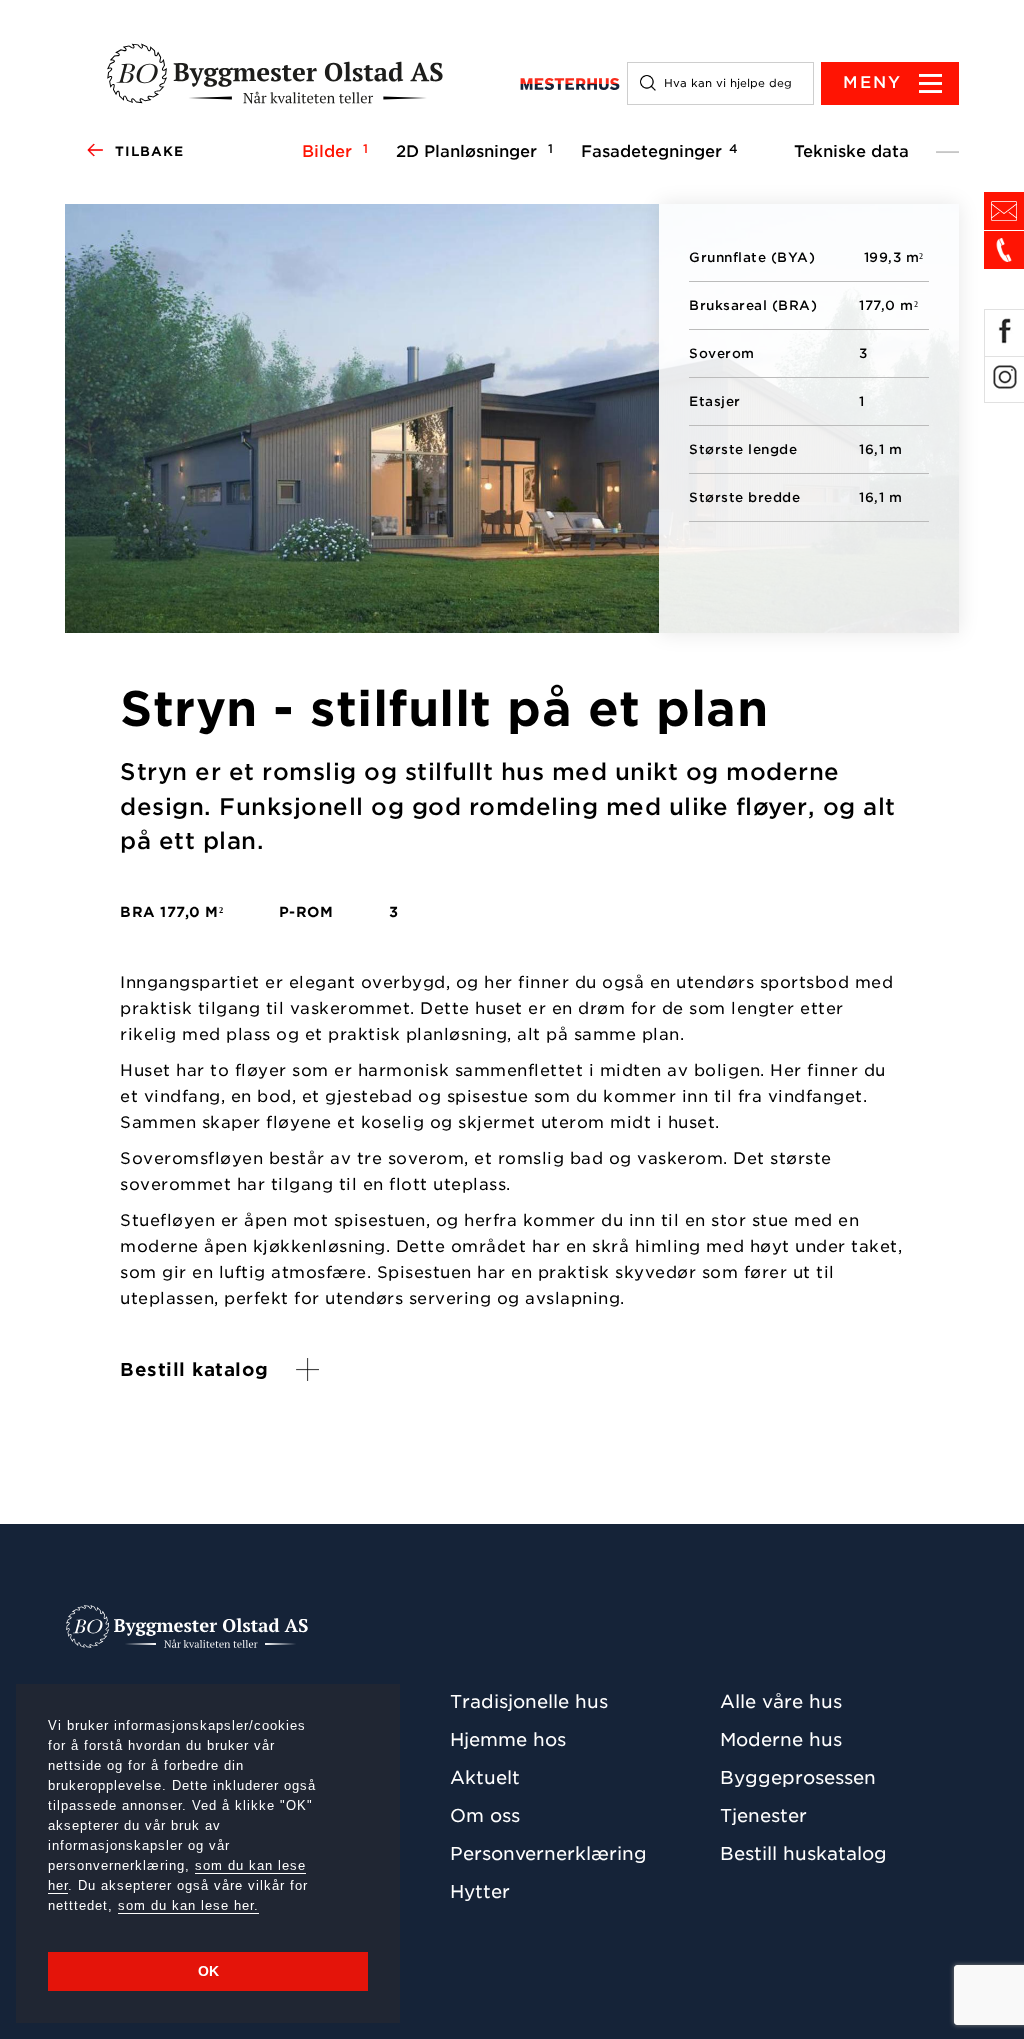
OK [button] (208, 1971)
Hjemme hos (508, 1739)
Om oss (485, 1815)
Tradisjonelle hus (529, 1701)
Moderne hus (781, 1739)
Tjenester (763, 1815)
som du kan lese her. (188, 1905)
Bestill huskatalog (803, 1853)
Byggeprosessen (798, 1777)
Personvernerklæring (548, 1853)
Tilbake (149, 151)
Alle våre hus (781, 1701)
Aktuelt (485, 1777)
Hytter (480, 1891)
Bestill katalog (194, 1369)
